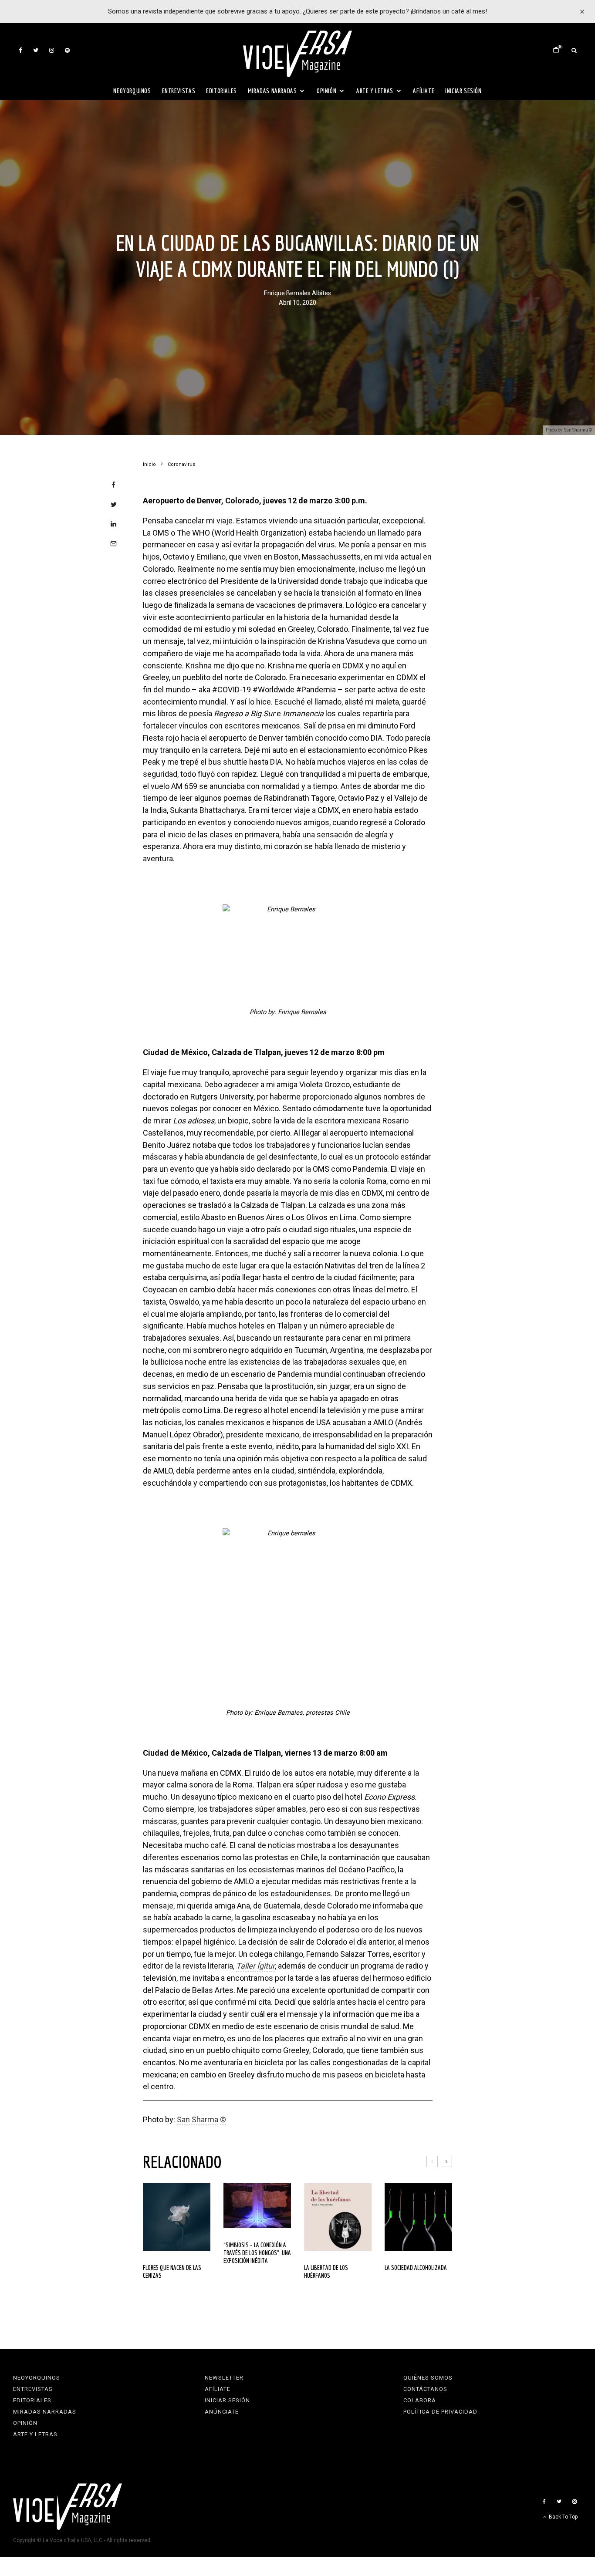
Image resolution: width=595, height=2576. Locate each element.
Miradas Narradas (272, 91)
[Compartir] (113, 485)
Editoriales (221, 91)
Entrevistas (179, 91)
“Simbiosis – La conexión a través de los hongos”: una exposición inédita (257, 2253)
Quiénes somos (428, 2378)
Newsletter (224, 2378)
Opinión (326, 91)
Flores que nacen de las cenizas (172, 2271)
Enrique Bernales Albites (297, 293)
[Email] (113, 544)
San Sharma (198, 2119)
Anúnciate (222, 2412)
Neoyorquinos (132, 91)
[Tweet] (113, 504)
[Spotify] (67, 50)
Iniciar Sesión (463, 91)
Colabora (420, 2400)
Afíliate (424, 91)
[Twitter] (36, 50)
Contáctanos (425, 2389)
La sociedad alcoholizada (416, 2267)
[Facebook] (20, 50)
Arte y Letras (375, 91)
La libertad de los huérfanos (326, 2271)
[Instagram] (52, 50)
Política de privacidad (440, 2412)
